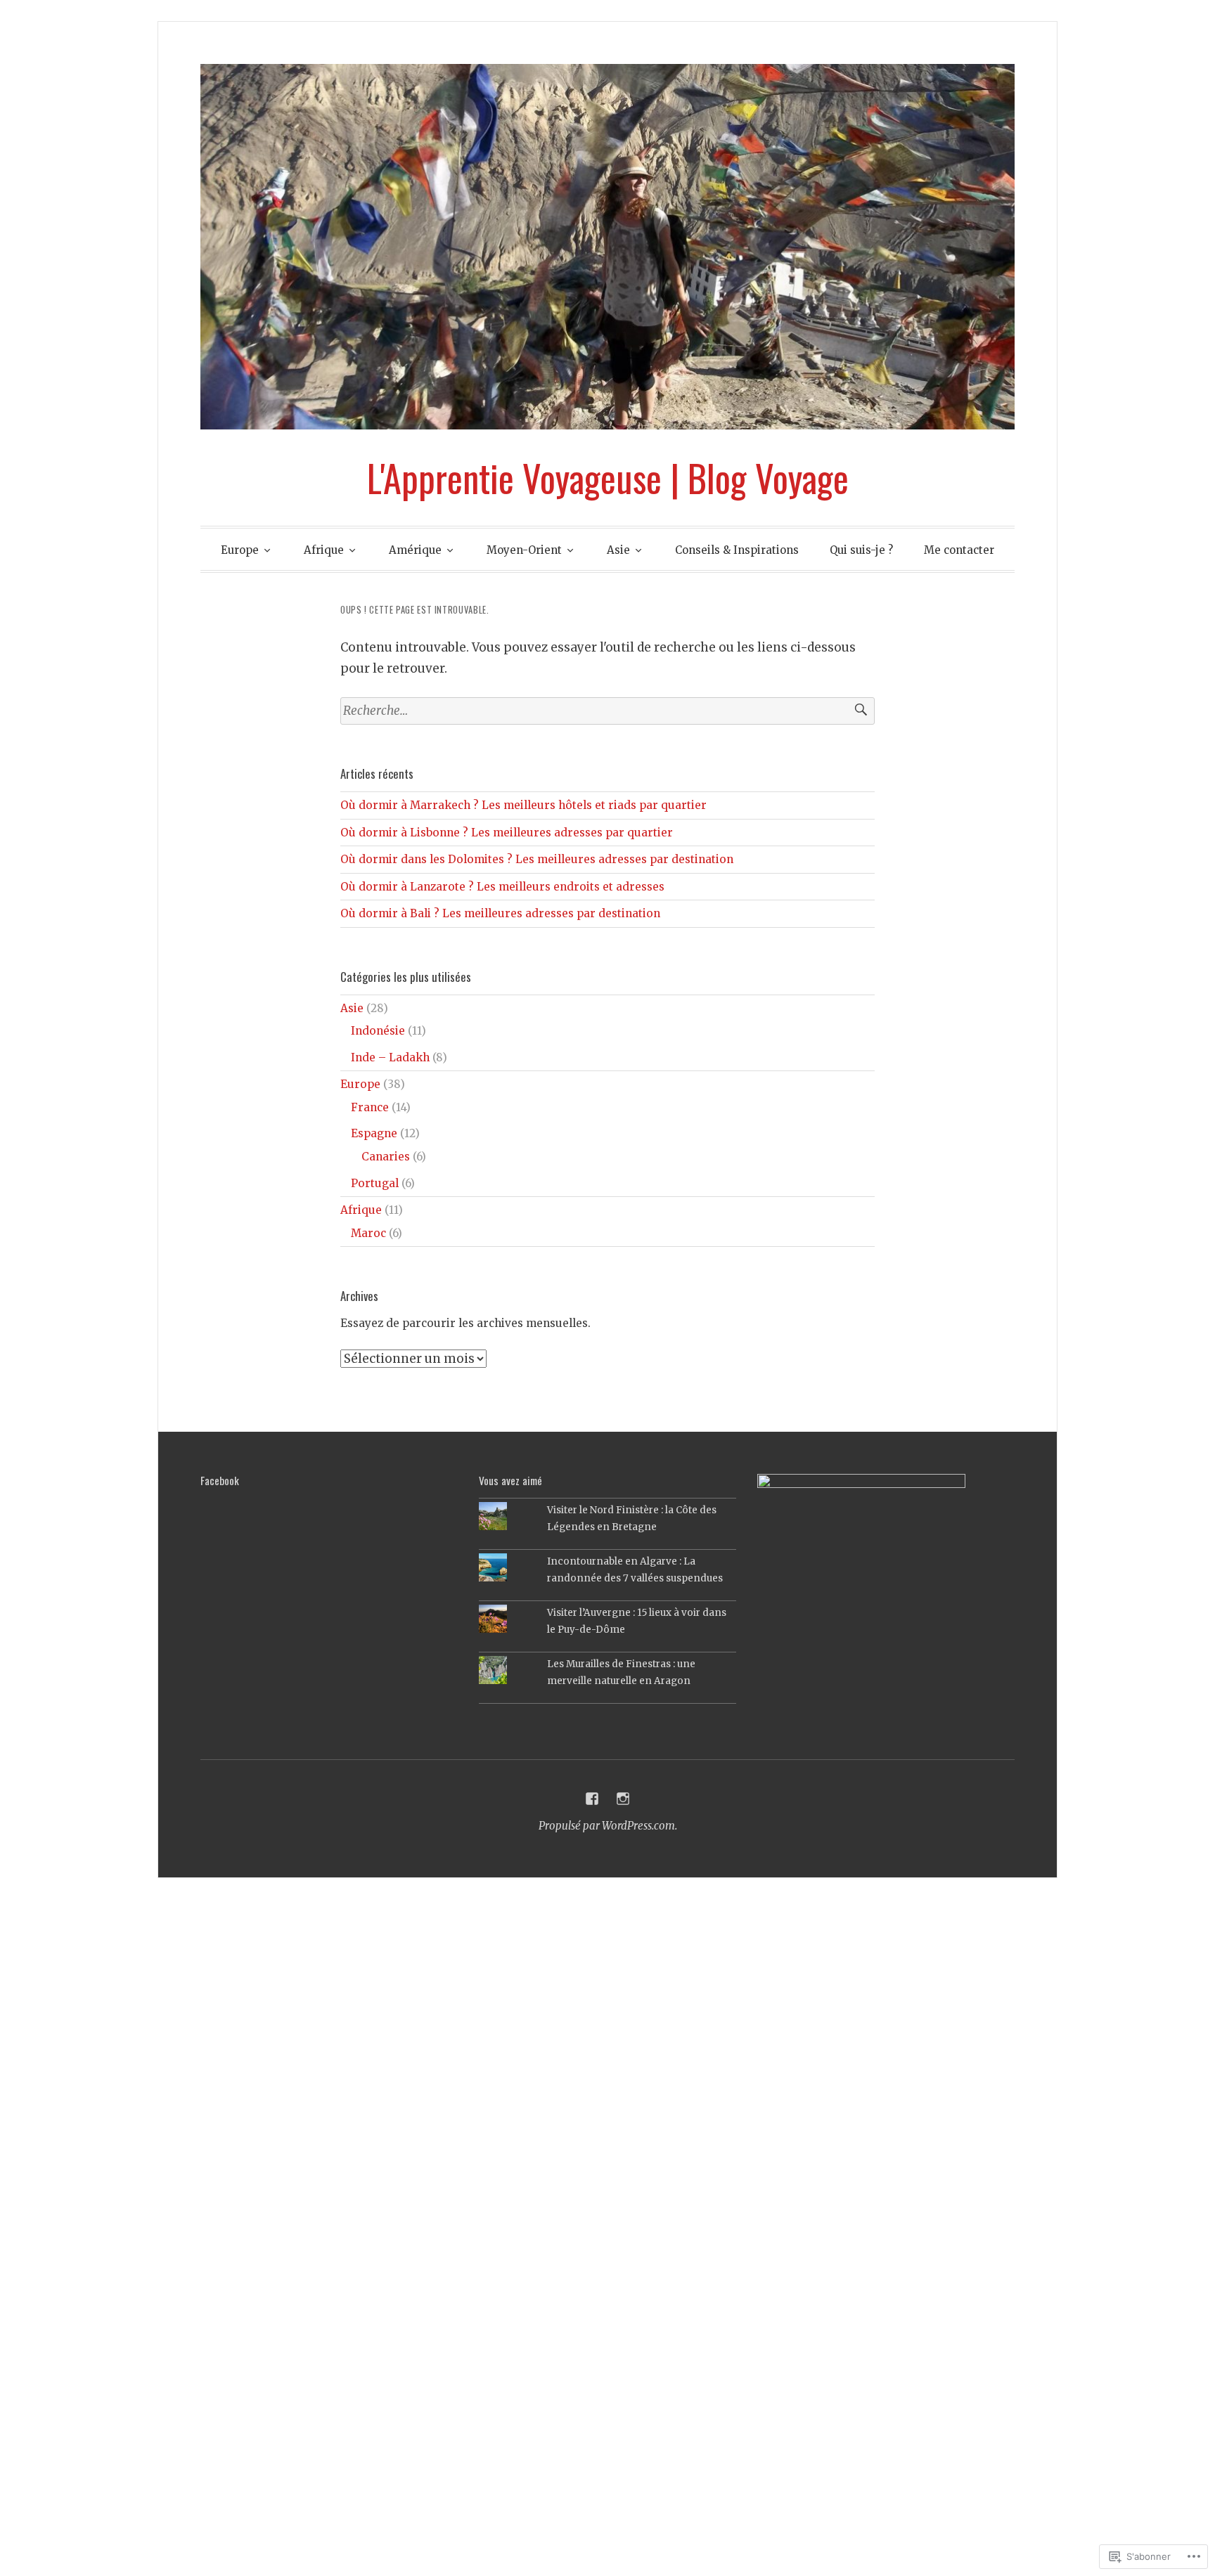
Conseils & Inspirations (737, 550)
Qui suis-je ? (861, 550)
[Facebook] (592, 1799)
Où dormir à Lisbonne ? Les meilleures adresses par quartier (507, 833)
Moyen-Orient (524, 550)
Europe (240, 550)
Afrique (324, 550)
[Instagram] (623, 1799)
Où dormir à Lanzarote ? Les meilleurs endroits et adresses (502, 887)
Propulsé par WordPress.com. (608, 1826)
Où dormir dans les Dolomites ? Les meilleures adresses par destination (537, 859)
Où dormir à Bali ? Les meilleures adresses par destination (500, 913)
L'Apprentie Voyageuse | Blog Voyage (608, 477)
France (370, 1107)
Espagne (374, 1133)
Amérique (415, 550)
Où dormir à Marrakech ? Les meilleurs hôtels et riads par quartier (523, 805)
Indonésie (378, 1031)
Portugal (375, 1183)
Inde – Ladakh (390, 1057)
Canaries (386, 1157)
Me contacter (959, 550)
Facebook (220, 1480)
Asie (618, 550)
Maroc (368, 1233)
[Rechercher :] (607, 711)
